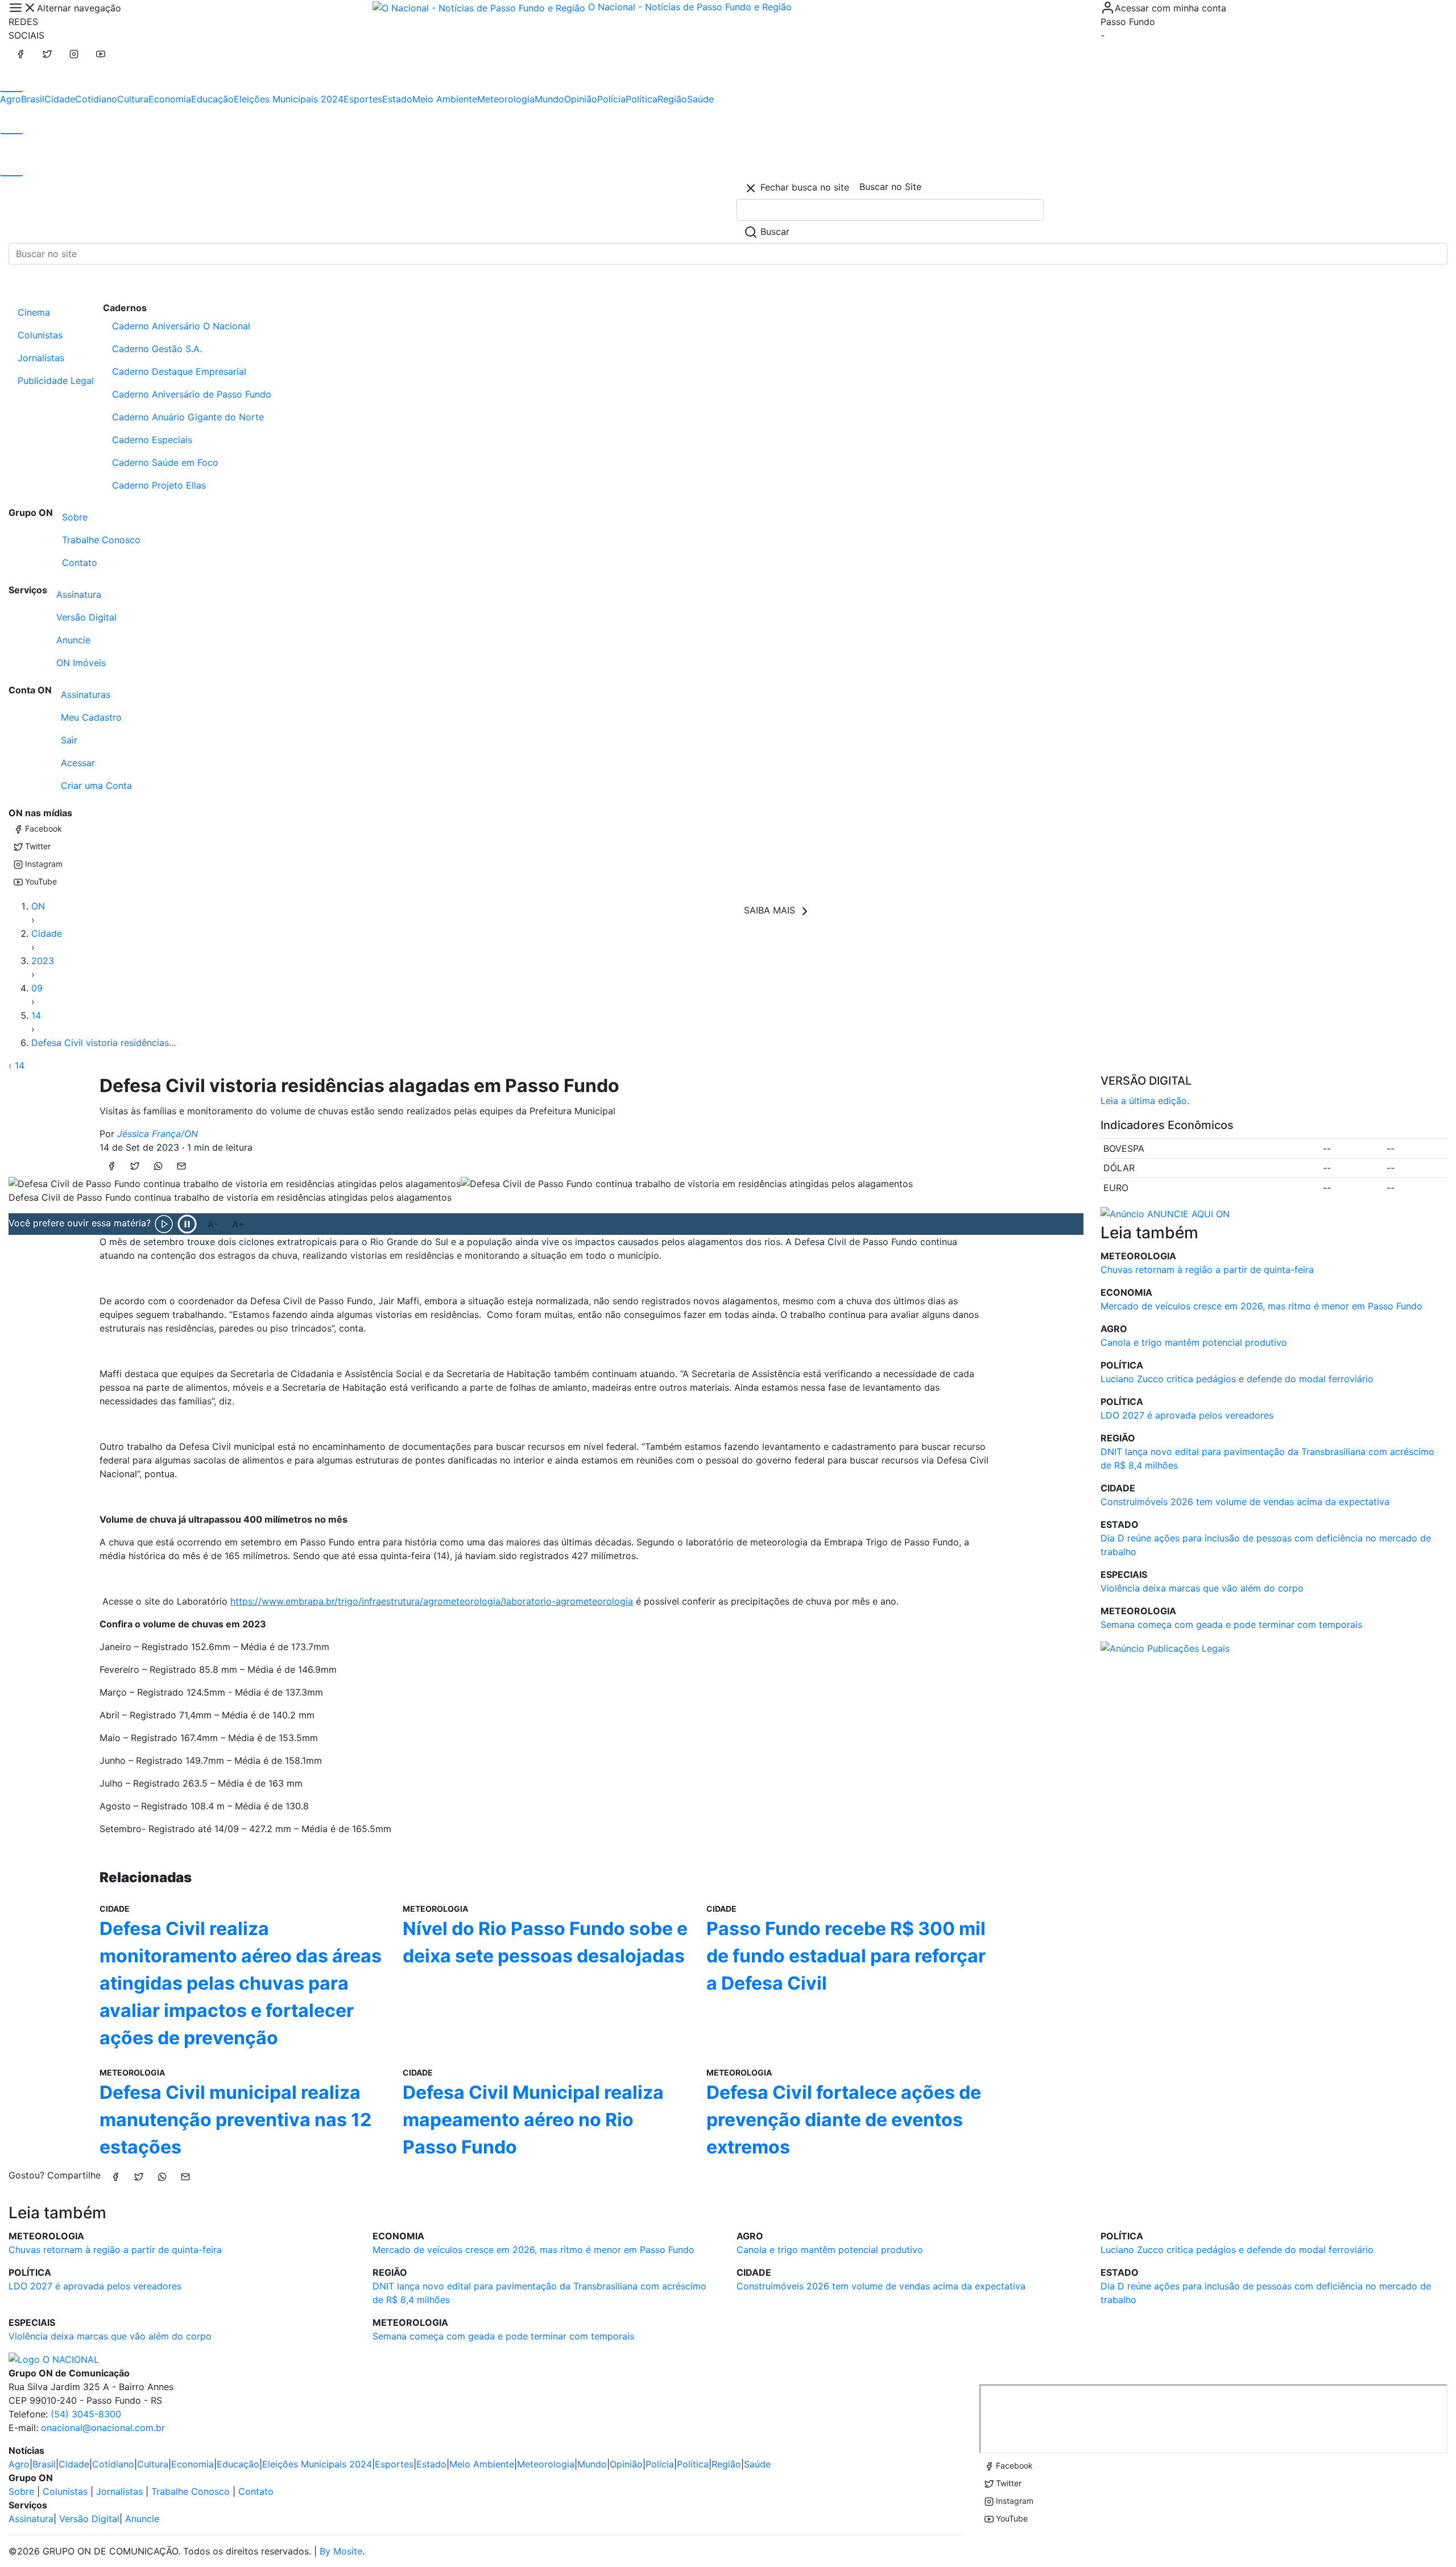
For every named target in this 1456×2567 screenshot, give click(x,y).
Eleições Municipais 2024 (289, 99)
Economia (170, 99)
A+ (238, 1224)
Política (642, 99)
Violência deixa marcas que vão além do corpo (1202, 1588)
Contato (80, 563)
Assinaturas (86, 695)
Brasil (33, 99)
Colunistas (40, 335)
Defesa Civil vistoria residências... (104, 1043)
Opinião (581, 99)
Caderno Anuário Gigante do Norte (188, 417)
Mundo (549, 99)
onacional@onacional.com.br (103, 2428)
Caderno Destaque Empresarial (179, 371)
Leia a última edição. (1145, 1101)
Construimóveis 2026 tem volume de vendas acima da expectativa (1245, 1502)
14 (36, 1015)
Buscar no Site (890, 187)
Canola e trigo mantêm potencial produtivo (1194, 1342)
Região (672, 99)
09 (37, 988)
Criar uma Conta (96, 786)
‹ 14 (16, 1065)
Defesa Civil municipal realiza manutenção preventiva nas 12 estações (235, 2120)
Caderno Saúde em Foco (165, 462)
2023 (43, 961)
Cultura (133, 99)
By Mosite (341, 2551)
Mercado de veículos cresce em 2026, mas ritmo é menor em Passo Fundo (1261, 1306)
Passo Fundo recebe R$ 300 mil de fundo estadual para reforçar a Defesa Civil (846, 1956)
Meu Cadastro (91, 717)
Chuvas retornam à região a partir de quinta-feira (1207, 1270)
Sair (69, 740)
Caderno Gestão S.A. (157, 349)
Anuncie (73, 640)
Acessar (78, 763)
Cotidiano (96, 99)
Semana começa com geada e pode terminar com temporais (1231, 1624)
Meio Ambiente (445, 99)
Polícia (611, 99)
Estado (397, 99)
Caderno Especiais (152, 440)
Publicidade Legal (56, 381)
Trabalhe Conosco (101, 540)
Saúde (700, 99)
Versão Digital (86, 617)
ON (38, 906)
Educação (212, 99)
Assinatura (79, 594)
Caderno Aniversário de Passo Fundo (192, 394)
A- (213, 1224)
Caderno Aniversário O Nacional (181, 326)
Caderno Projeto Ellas (159, 485)
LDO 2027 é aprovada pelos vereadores (1187, 1415)
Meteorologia (506, 99)
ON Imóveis (81, 663)
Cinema (34, 312)
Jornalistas (41, 358)
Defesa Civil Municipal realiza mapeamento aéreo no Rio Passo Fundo (533, 2120)
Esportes (363, 99)
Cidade (60, 99)
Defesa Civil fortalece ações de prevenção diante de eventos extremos (844, 2120)
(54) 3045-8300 (86, 2414)
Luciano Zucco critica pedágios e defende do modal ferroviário (1237, 1379)
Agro (11, 99)
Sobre (75, 517)
